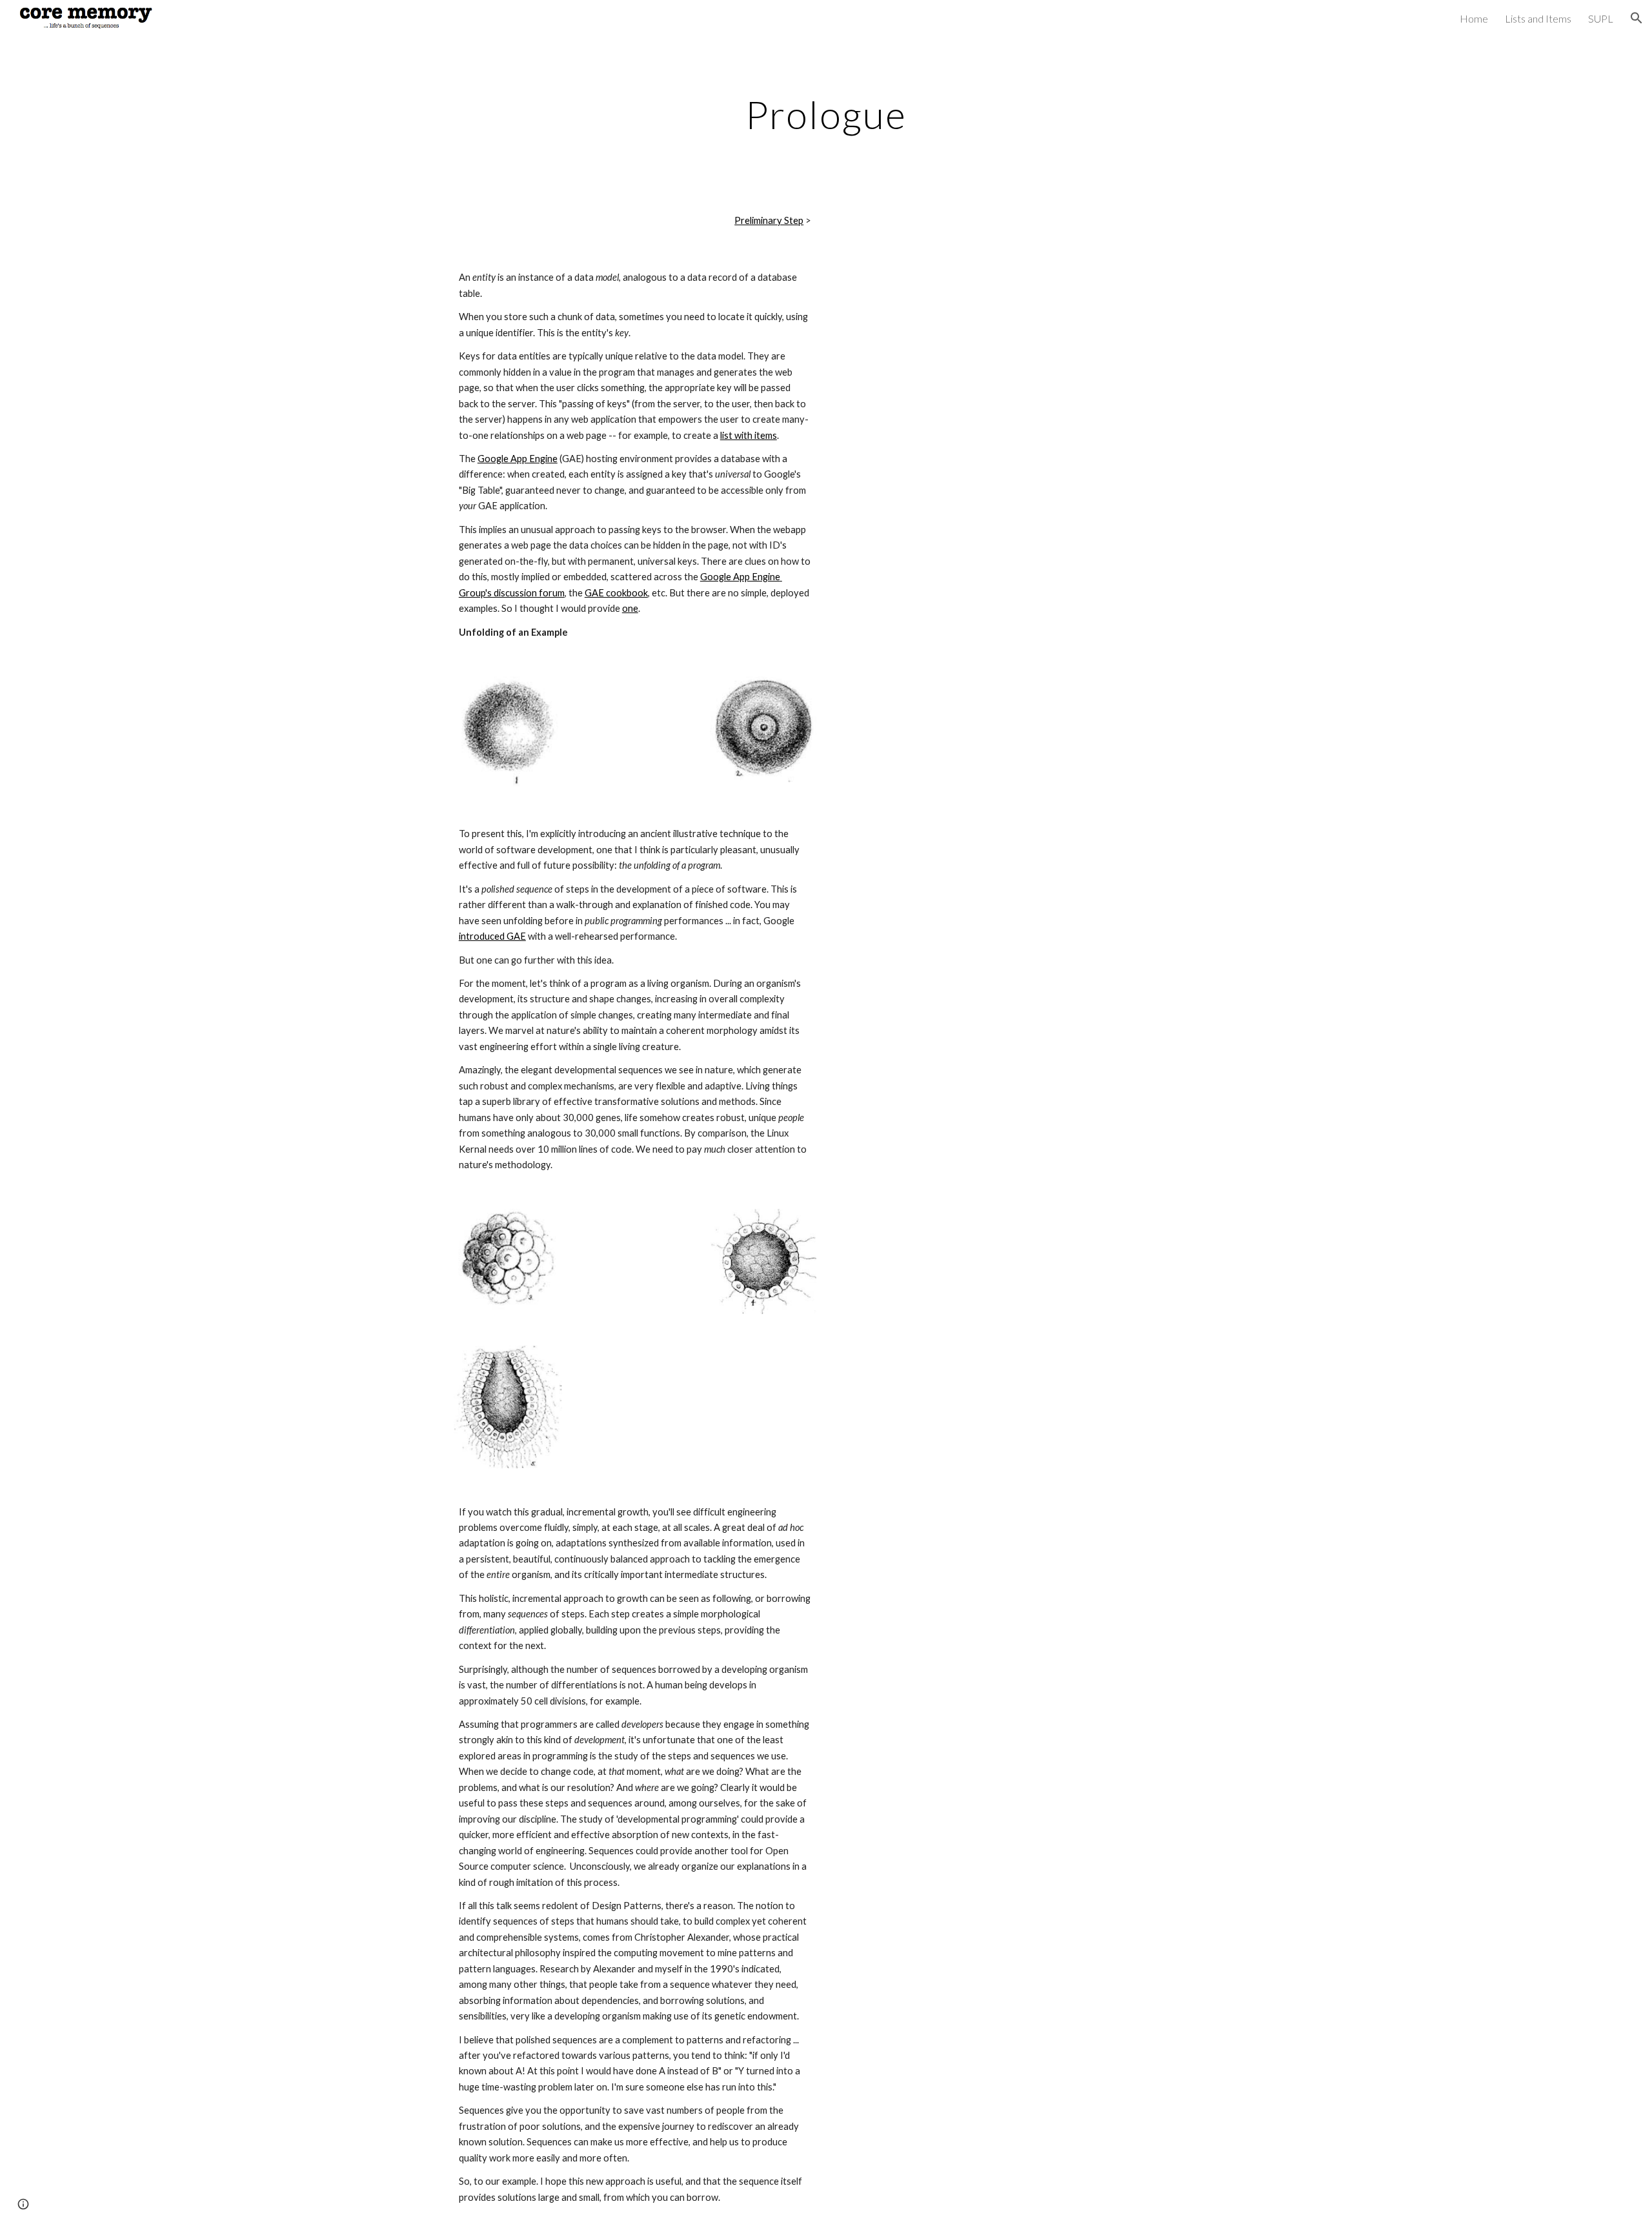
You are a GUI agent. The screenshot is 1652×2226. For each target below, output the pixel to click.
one (630, 608)
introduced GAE (492, 936)
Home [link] (1474, 18)
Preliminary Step (769, 220)
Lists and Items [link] (1538, 18)
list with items (749, 435)
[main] (826, 114)
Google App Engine (518, 459)
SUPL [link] (1601, 18)
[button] (1637, 18)
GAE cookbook (616, 593)
